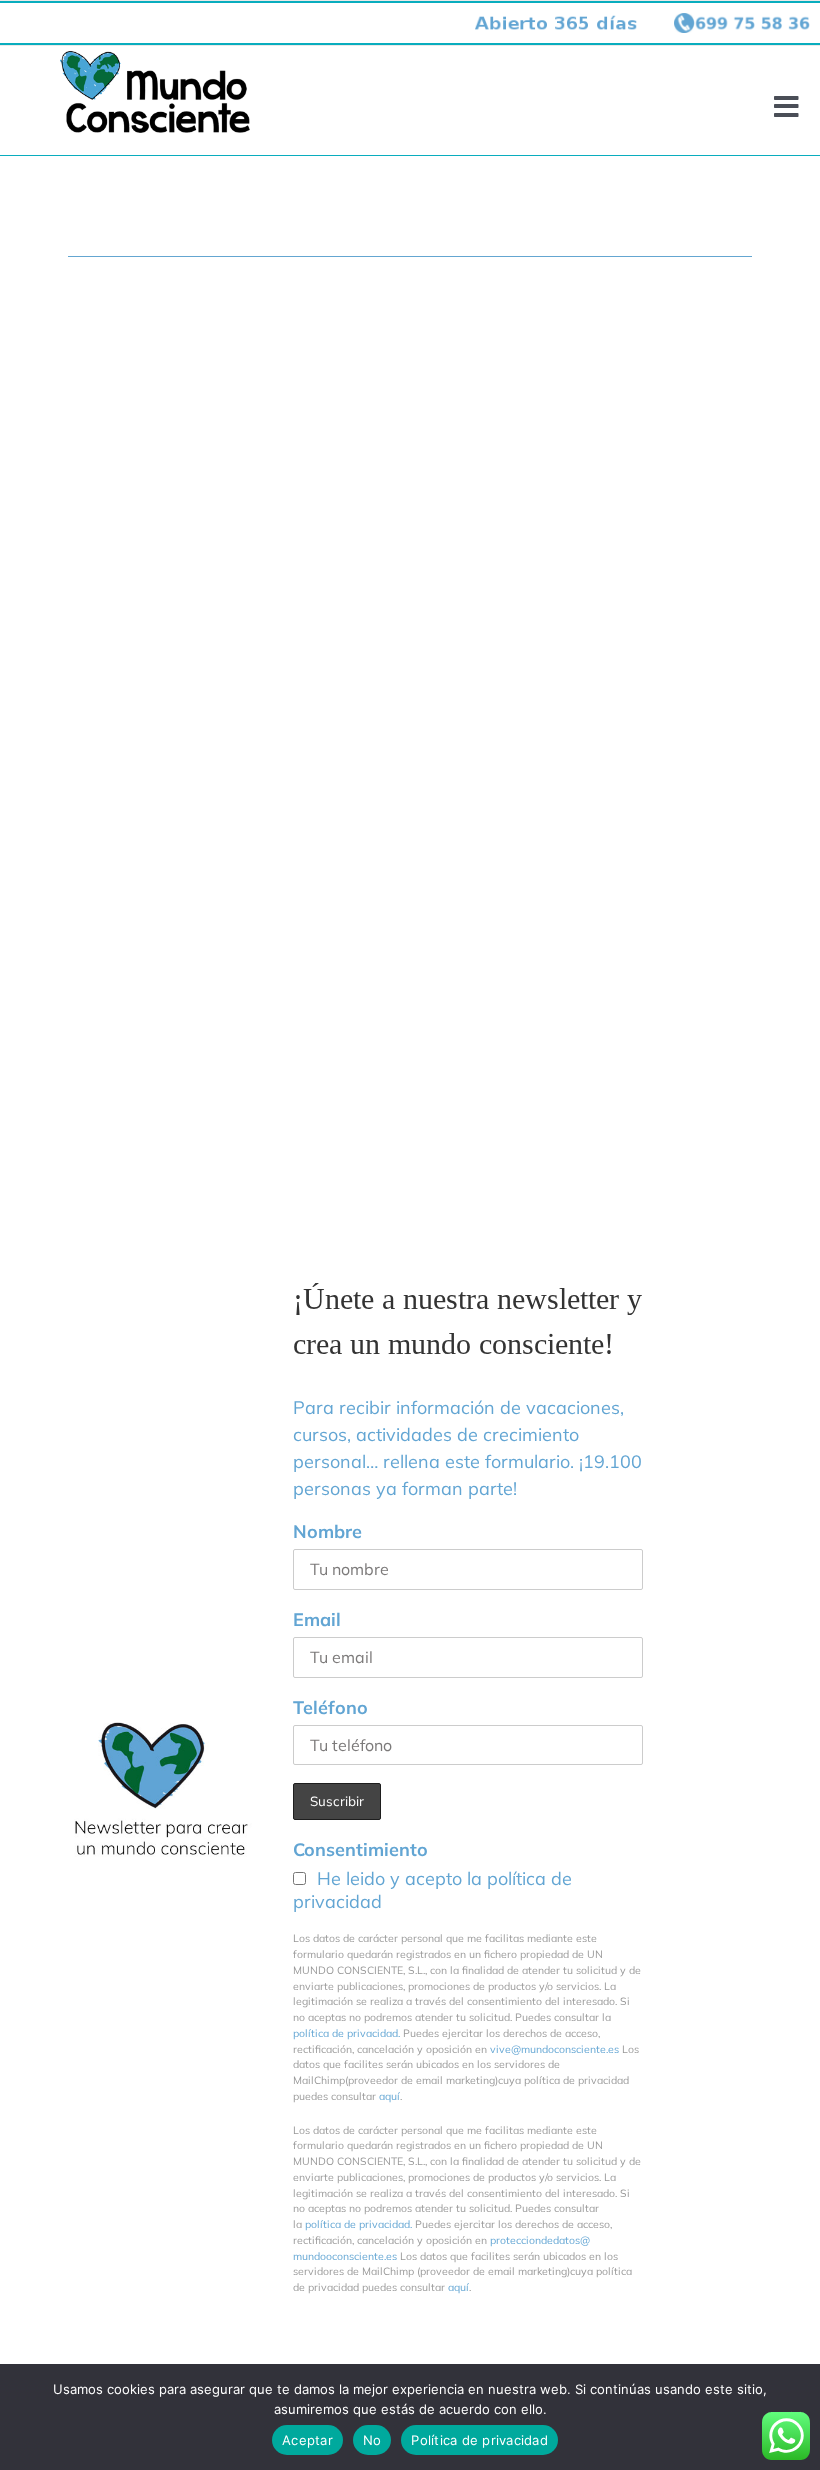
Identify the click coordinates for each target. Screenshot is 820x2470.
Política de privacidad (479, 2440)
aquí (389, 2096)
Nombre (327, 1531)
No (372, 2440)
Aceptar (307, 2440)
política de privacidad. (346, 2033)
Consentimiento (360, 1849)
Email (317, 1619)
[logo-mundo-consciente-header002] (155, 59)
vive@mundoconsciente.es (556, 2049)
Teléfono (330, 1707)
